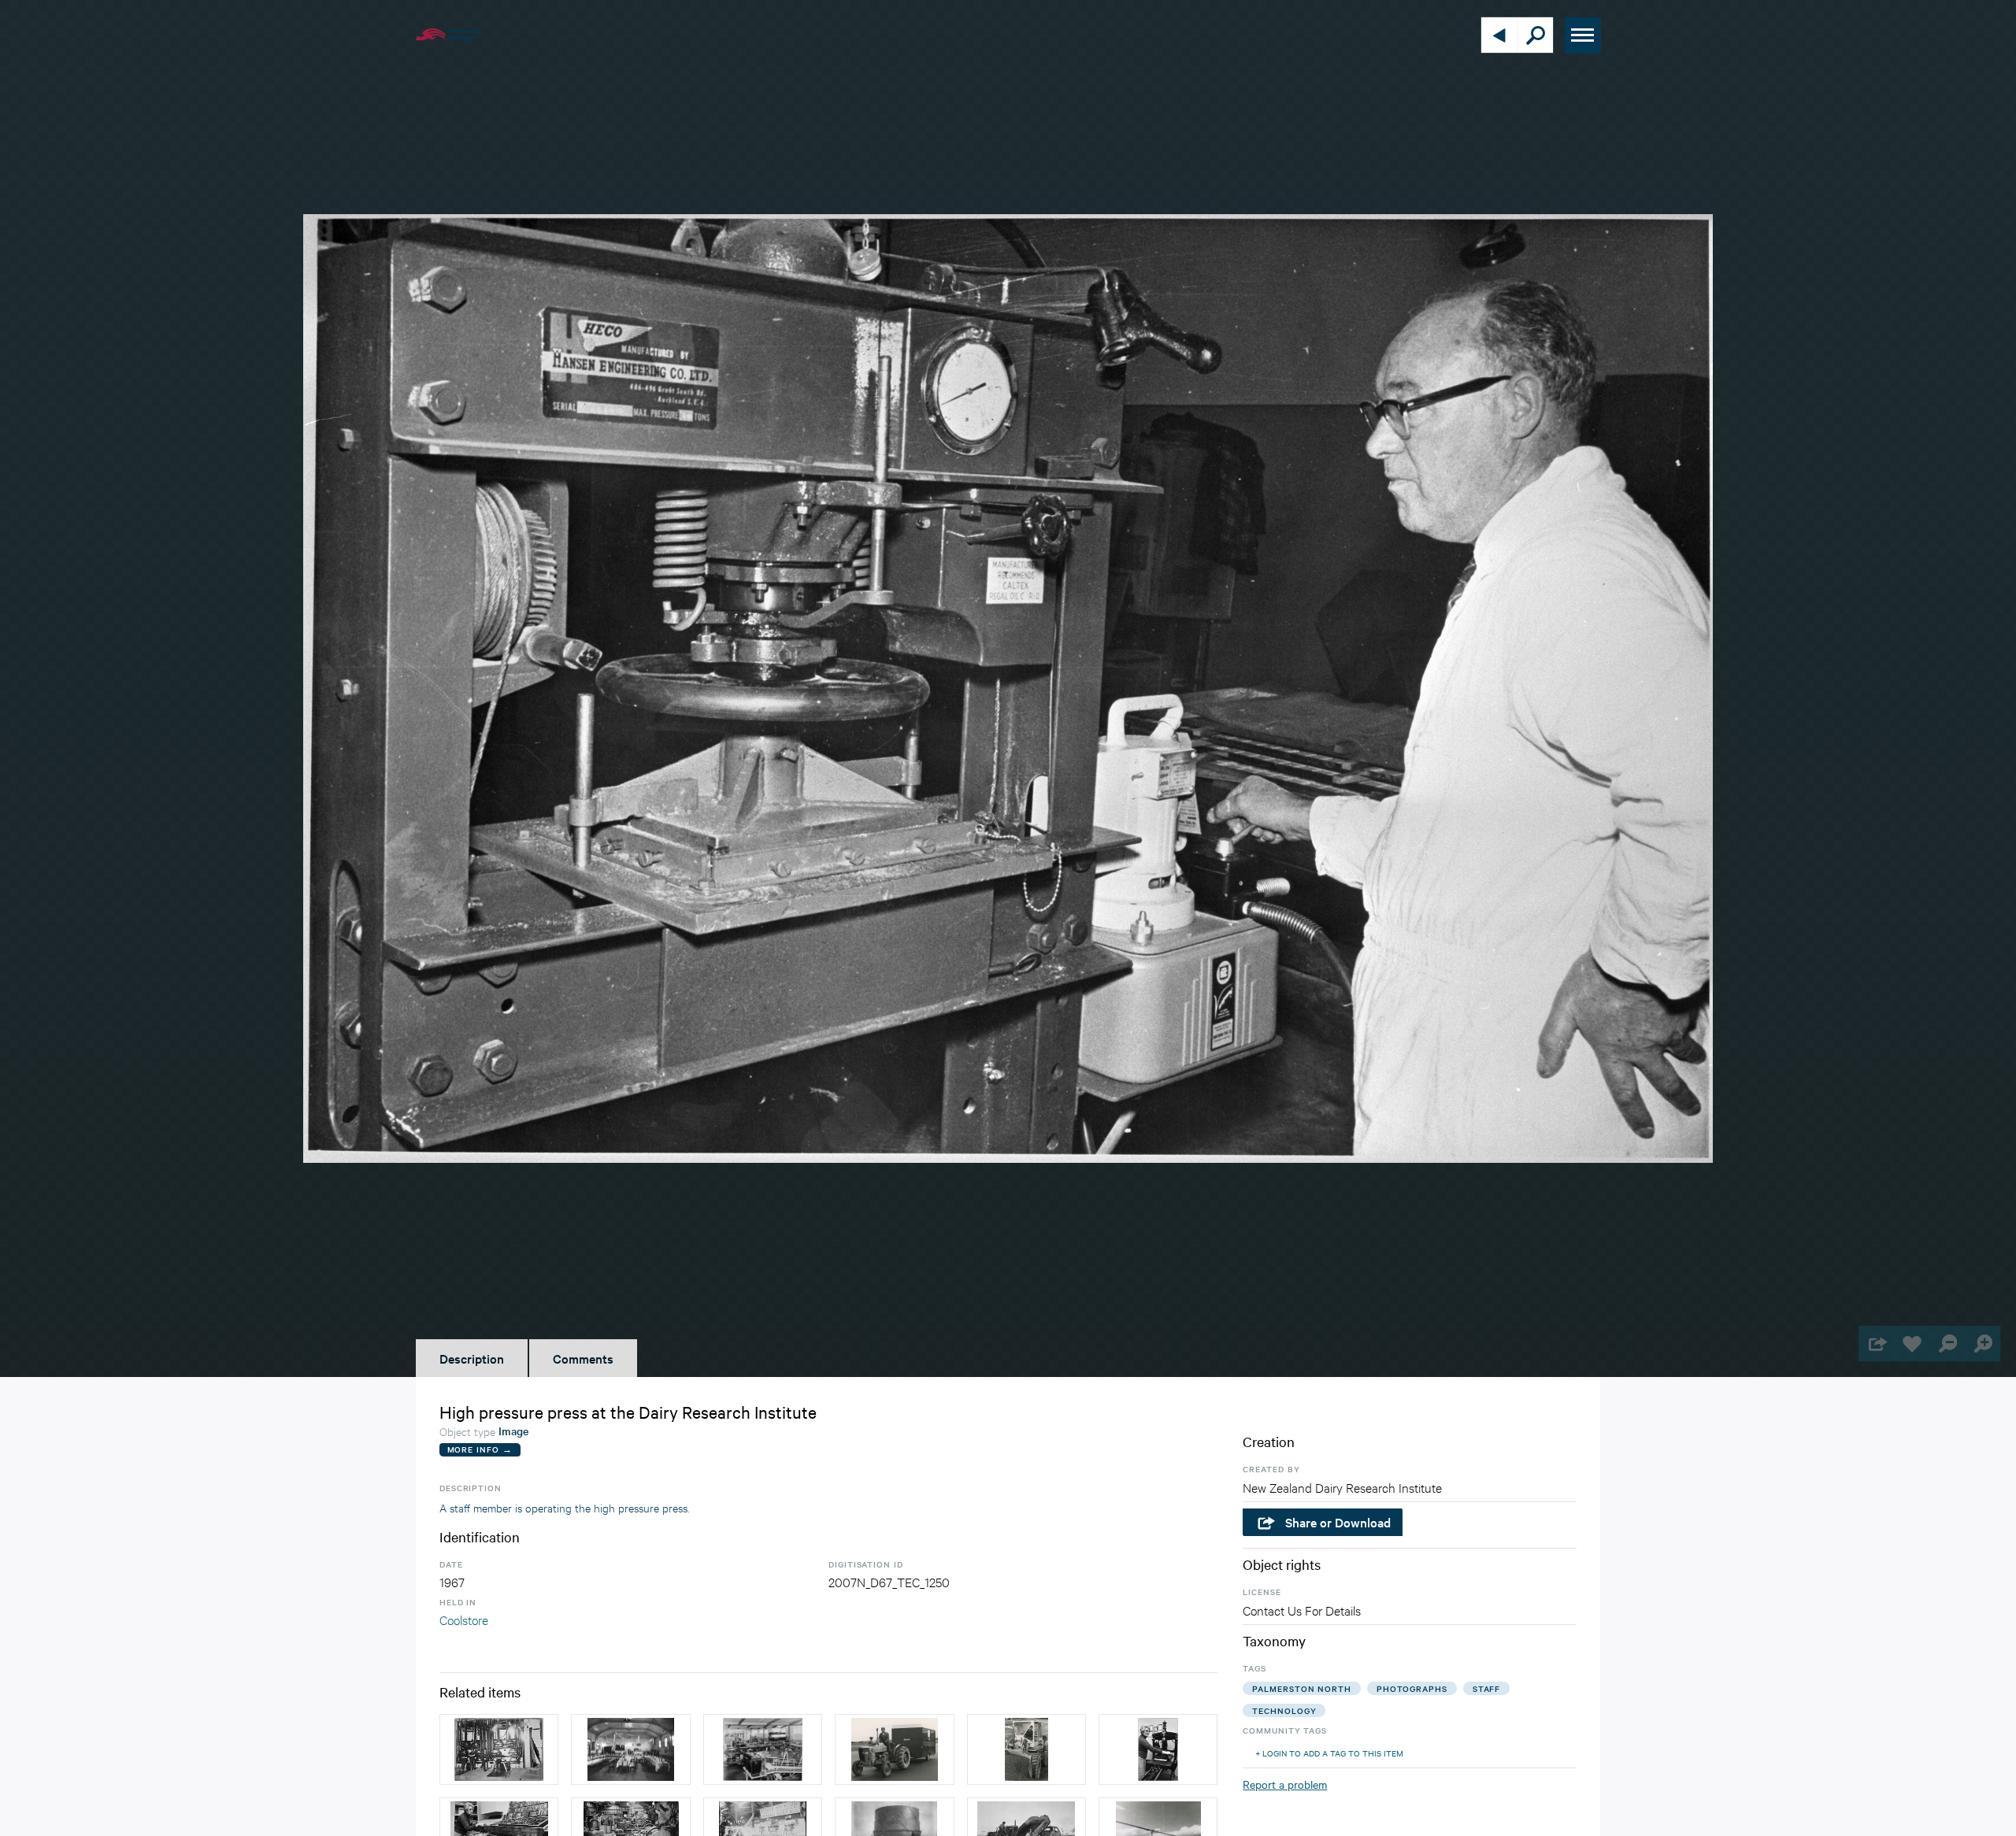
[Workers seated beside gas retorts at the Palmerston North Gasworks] (499, 1749)
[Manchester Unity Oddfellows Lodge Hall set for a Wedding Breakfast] (630, 1749)
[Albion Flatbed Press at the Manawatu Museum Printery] (1158, 1749)
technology (1284, 1710)
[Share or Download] (1876, 1344)
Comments (583, 1358)
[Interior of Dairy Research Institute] (763, 1749)
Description (472, 1358)
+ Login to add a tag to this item (1329, 1753)
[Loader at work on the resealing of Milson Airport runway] (1027, 1749)
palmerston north (1301, 1688)
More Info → (480, 1449)
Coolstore (464, 1619)
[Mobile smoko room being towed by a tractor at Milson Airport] (894, 1749)
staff (1487, 1688)
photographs (1412, 1688)
